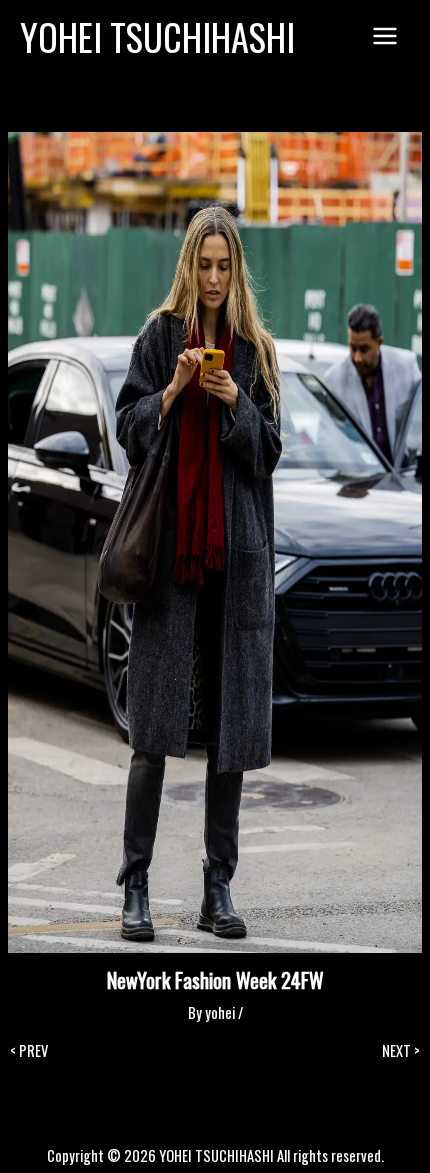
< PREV (29, 1051)
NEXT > (401, 1051)
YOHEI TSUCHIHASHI (157, 36)
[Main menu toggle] (385, 37)
